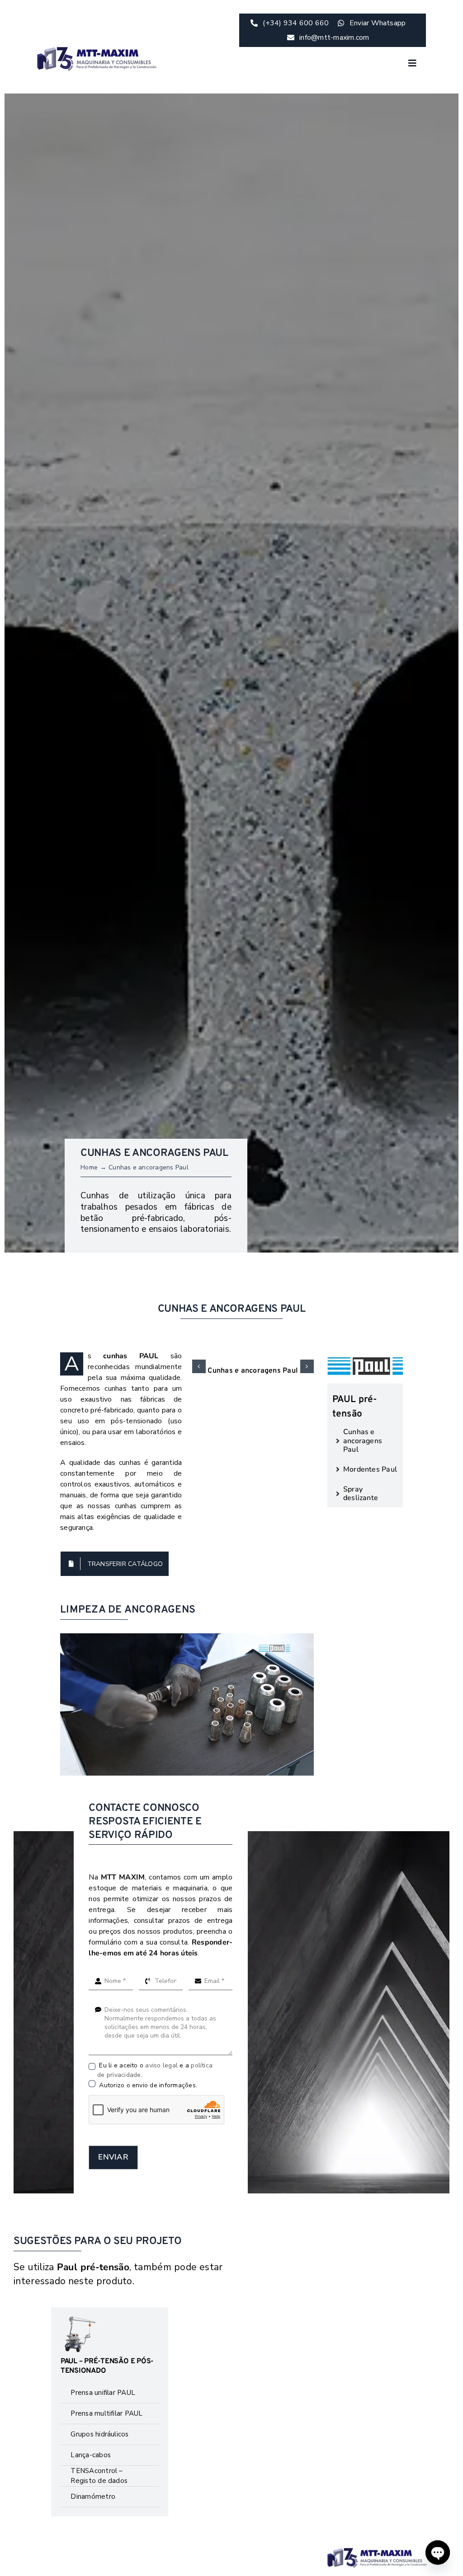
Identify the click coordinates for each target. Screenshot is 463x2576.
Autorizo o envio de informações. (147, 2085)
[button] (199, 1366)
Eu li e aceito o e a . (155, 2070)
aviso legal (161, 2065)
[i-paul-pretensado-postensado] (377, 2552)
